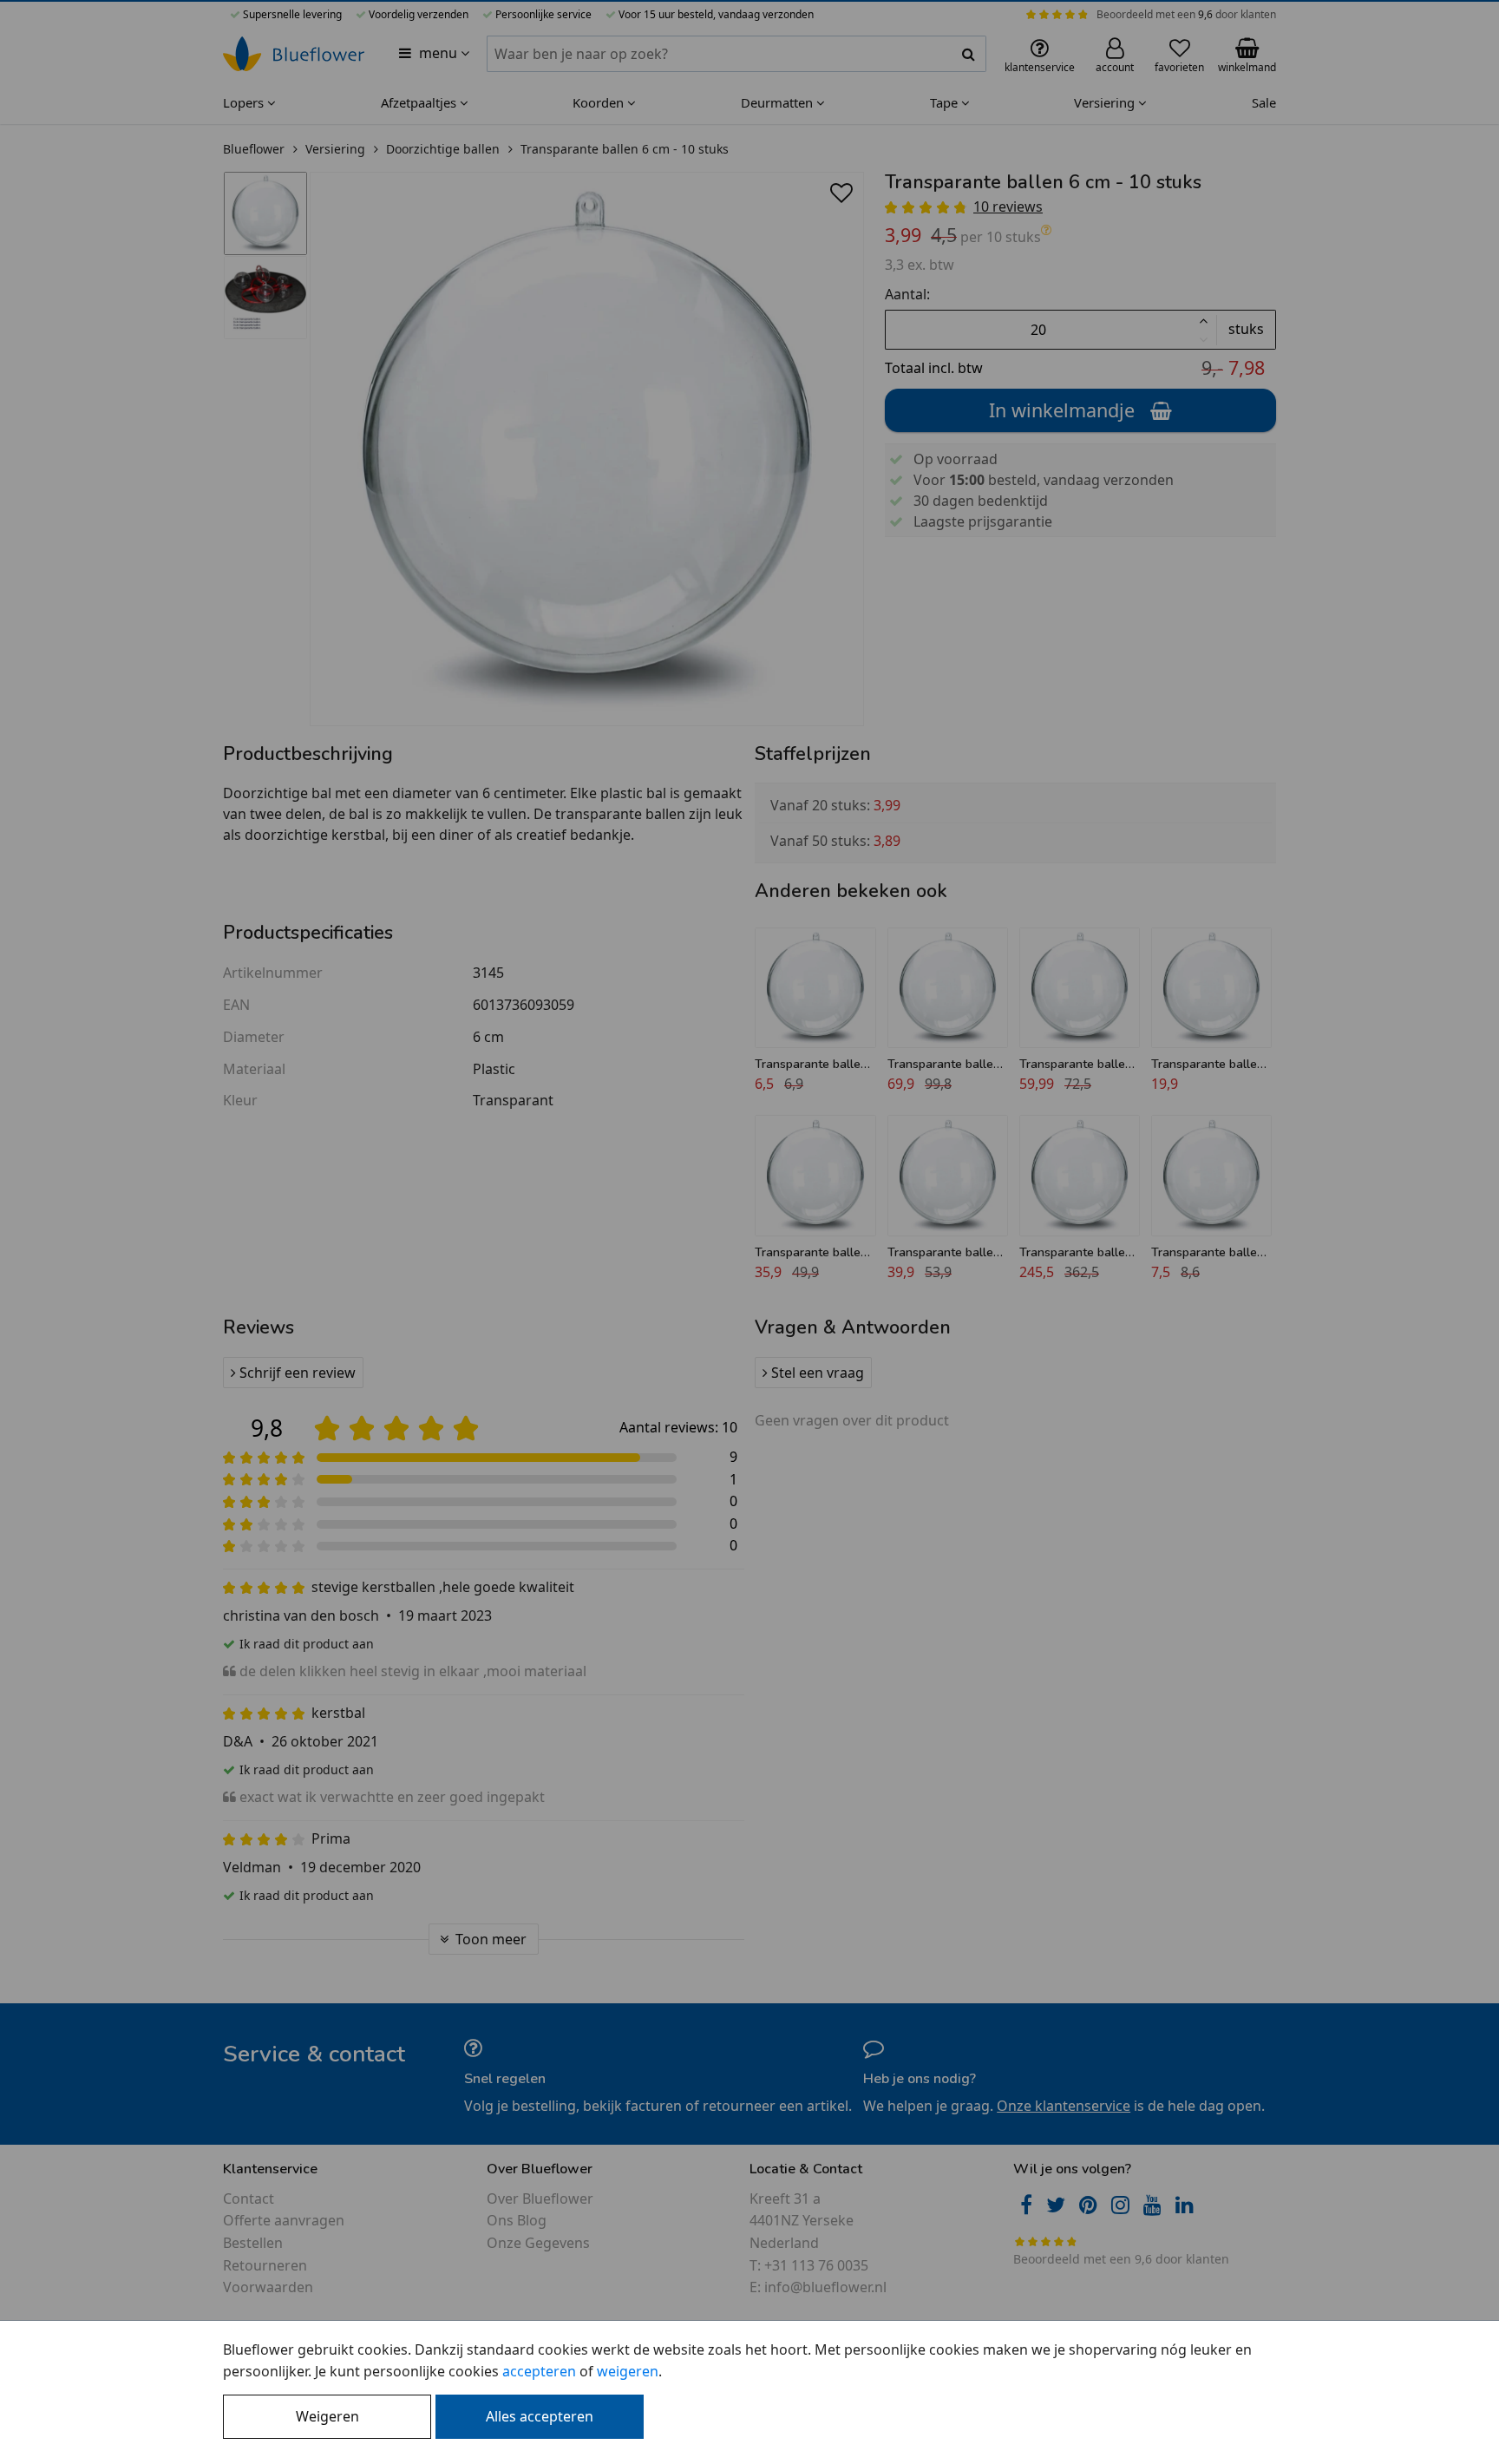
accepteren (539, 2371)
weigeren (628, 2371)
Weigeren (327, 2416)
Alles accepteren (540, 2416)
